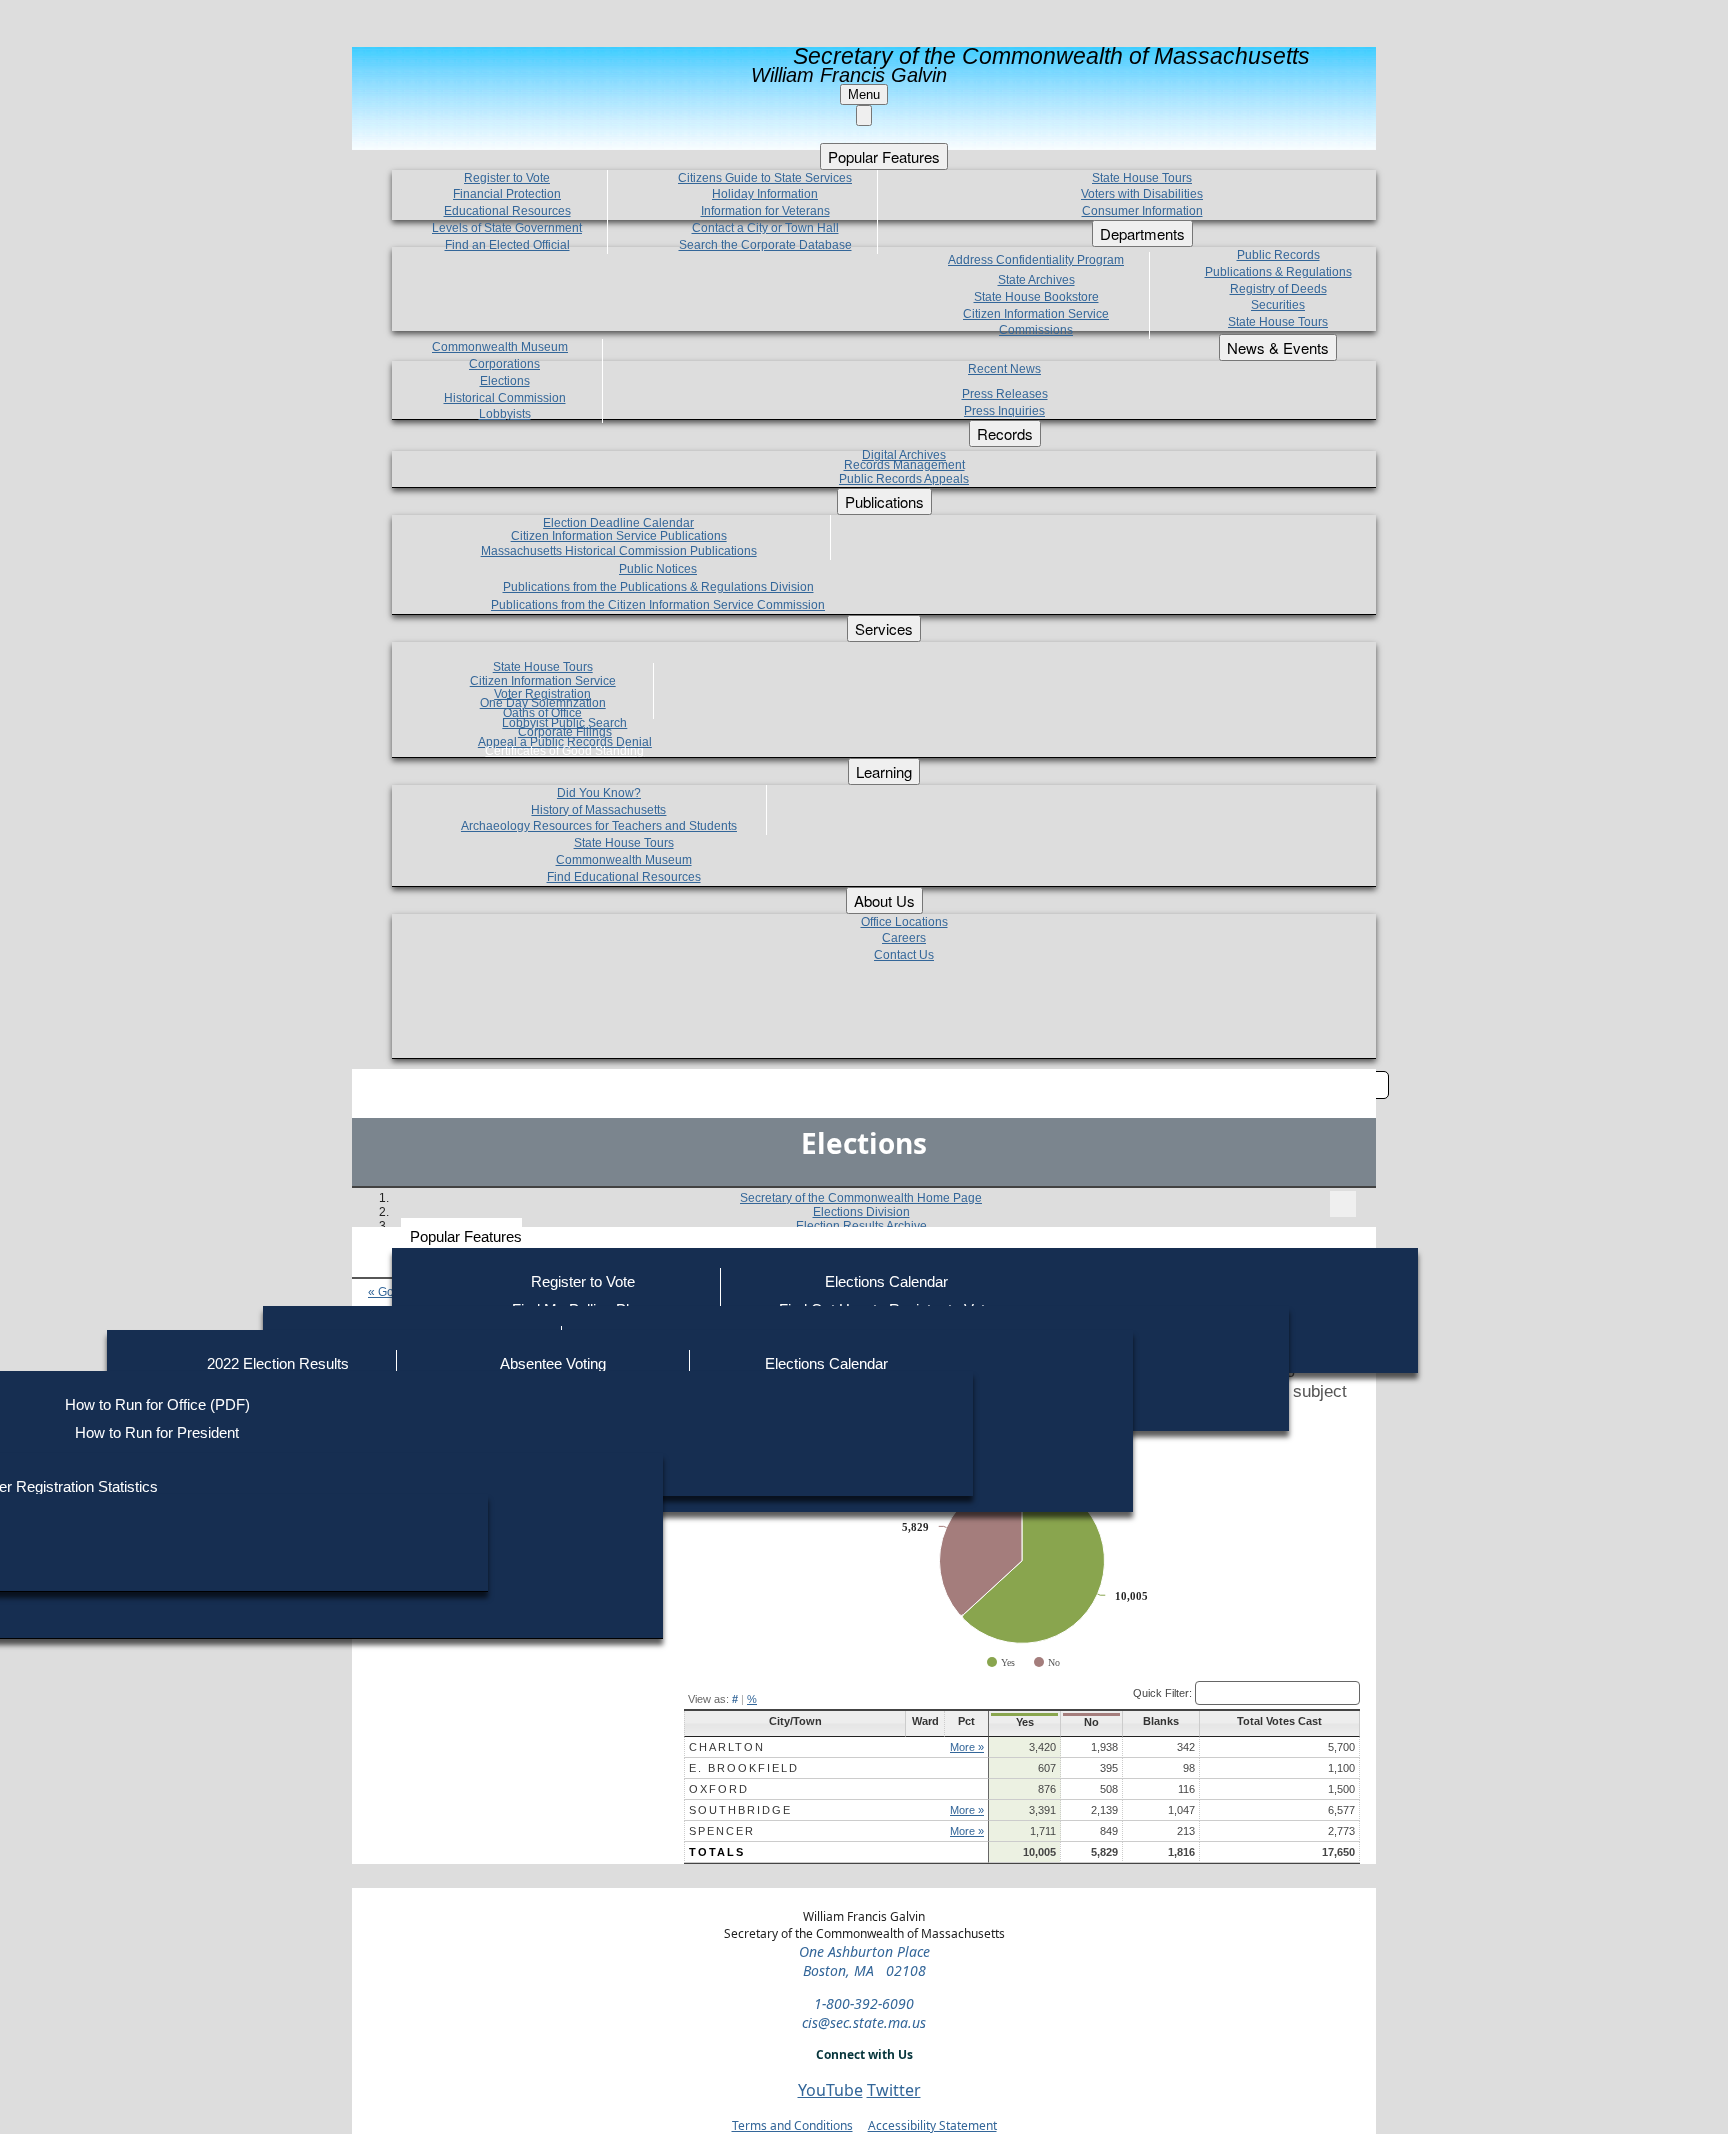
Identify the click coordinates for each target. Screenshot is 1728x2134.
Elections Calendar (886, 1281)
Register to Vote (583, 1281)
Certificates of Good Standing (564, 751)
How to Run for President (157, 1432)
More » (967, 1747)
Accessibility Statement (932, 2125)
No (1091, 1722)
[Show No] (1047, 1662)
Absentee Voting (553, 1363)
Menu (864, 94)
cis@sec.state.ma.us (864, 2022)
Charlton (727, 1747)
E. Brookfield (744, 1768)
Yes (1025, 1722)
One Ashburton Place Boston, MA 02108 (864, 1961)
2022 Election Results (278, 1363)
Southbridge (740, 1810)
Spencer (722, 1831)
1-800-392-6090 (864, 2003)
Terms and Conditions (792, 2125)
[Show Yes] (1001, 1662)
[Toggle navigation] (1343, 1204)
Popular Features (466, 1236)
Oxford (719, 1789)
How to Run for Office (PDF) (157, 1404)
